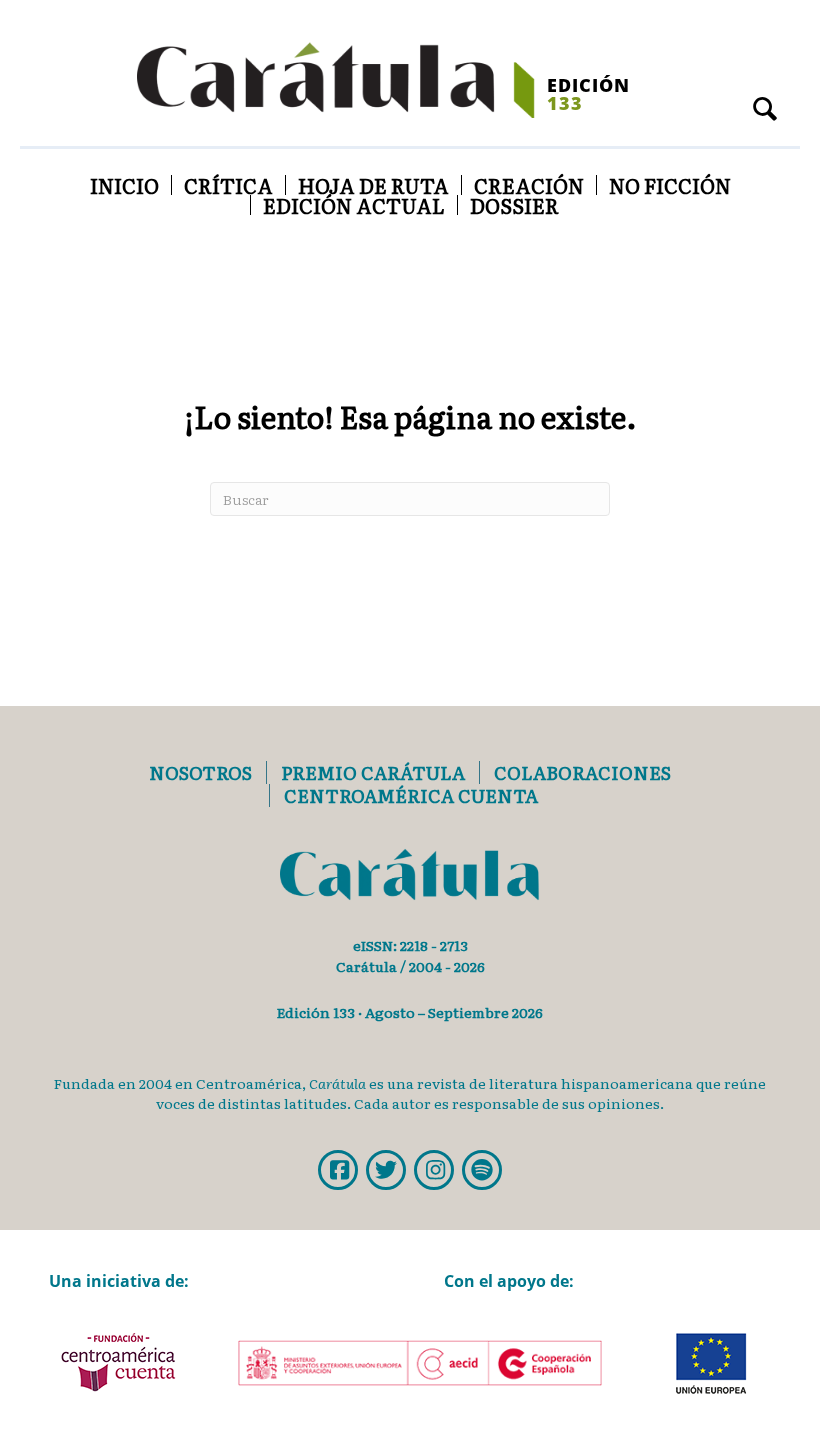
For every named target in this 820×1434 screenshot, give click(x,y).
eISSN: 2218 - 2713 (410, 945)
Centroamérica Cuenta (411, 795)
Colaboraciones (582, 772)
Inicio (124, 185)
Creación (529, 185)
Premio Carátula (373, 772)
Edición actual (354, 205)
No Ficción (670, 185)
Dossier (514, 205)
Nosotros (200, 772)
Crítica (228, 185)
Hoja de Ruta (373, 185)
